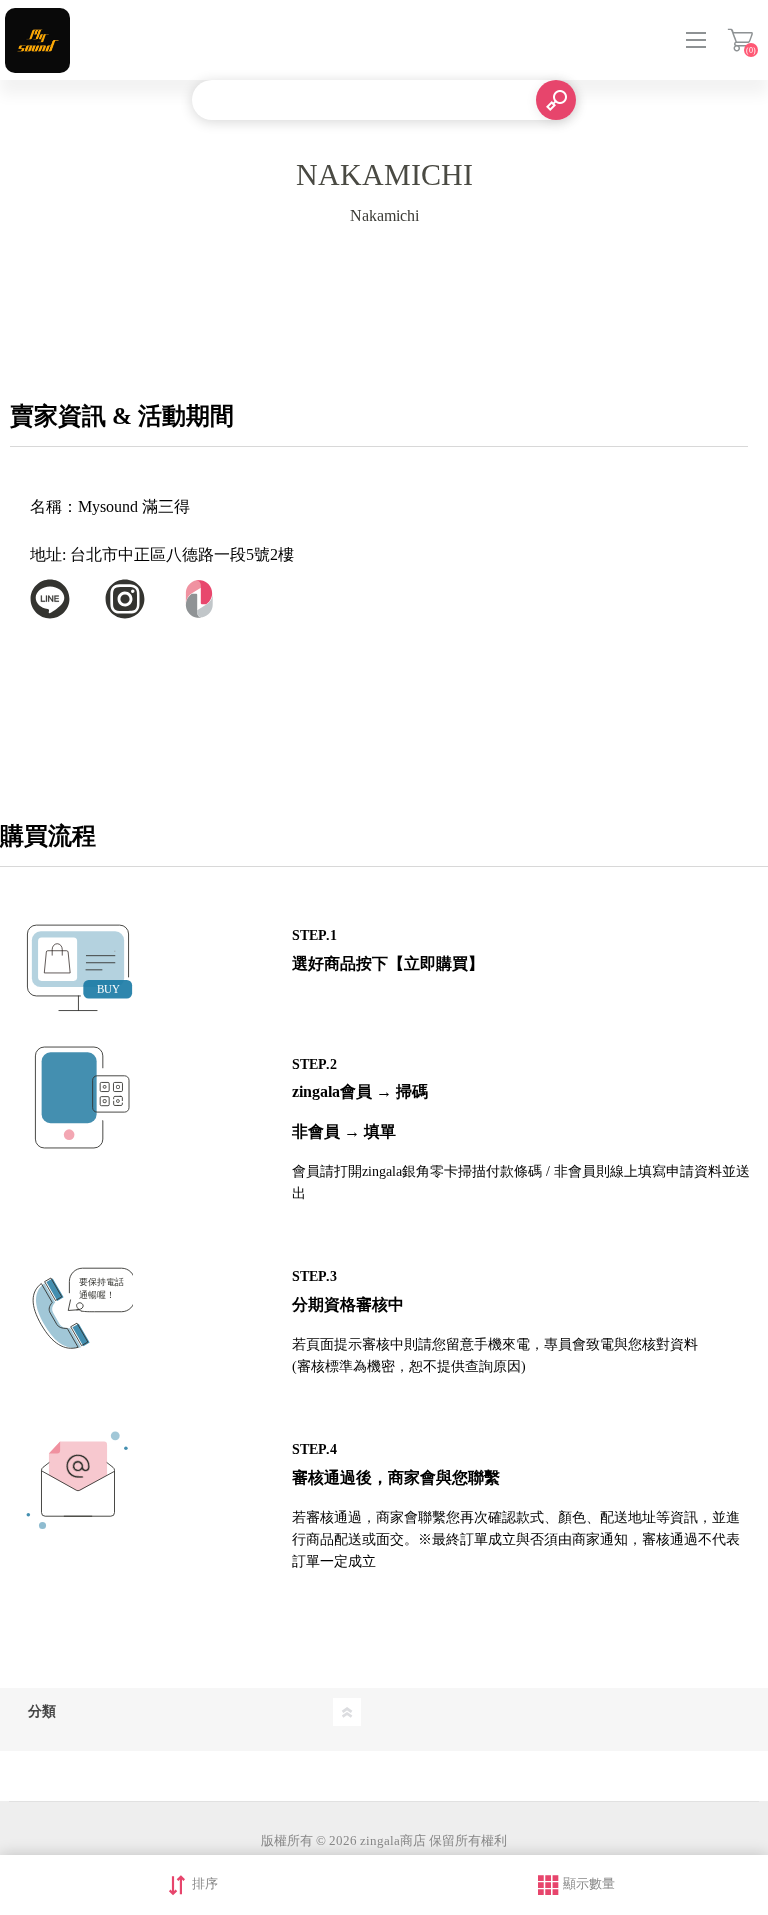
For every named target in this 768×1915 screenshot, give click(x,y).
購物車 (740, 40)
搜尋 (556, 100)
